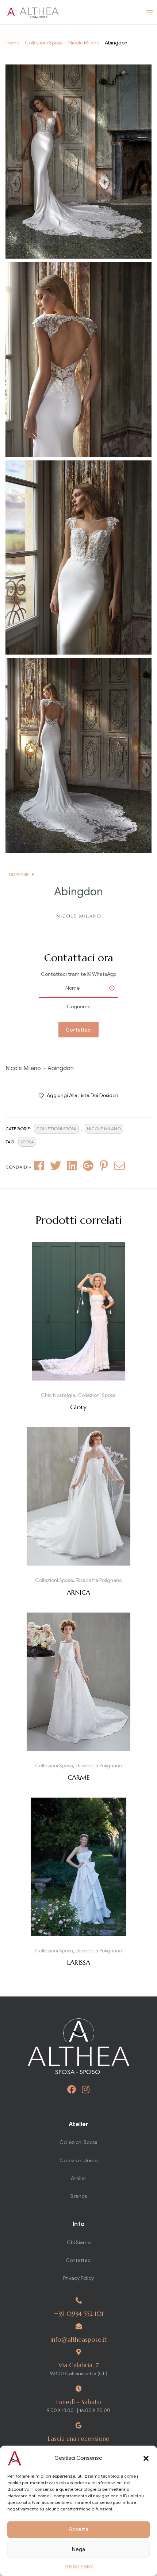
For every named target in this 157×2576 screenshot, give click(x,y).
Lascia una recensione (79, 2439)
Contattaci (79, 1030)
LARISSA (79, 1962)
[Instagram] (86, 2089)
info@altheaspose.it (78, 2340)
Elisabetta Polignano (99, 1580)
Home (12, 43)
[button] (146, 2458)
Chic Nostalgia (58, 1395)
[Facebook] (72, 2089)
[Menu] (150, 12)
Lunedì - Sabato (79, 2402)
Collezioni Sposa (44, 43)
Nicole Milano (84, 43)
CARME (78, 1777)
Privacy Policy (79, 2566)
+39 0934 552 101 (79, 2314)
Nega (78, 2549)
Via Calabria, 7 (79, 2365)
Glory (78, 1407)
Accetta (78, 2529)
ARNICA (78, 1592)
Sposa (27, 1142)
